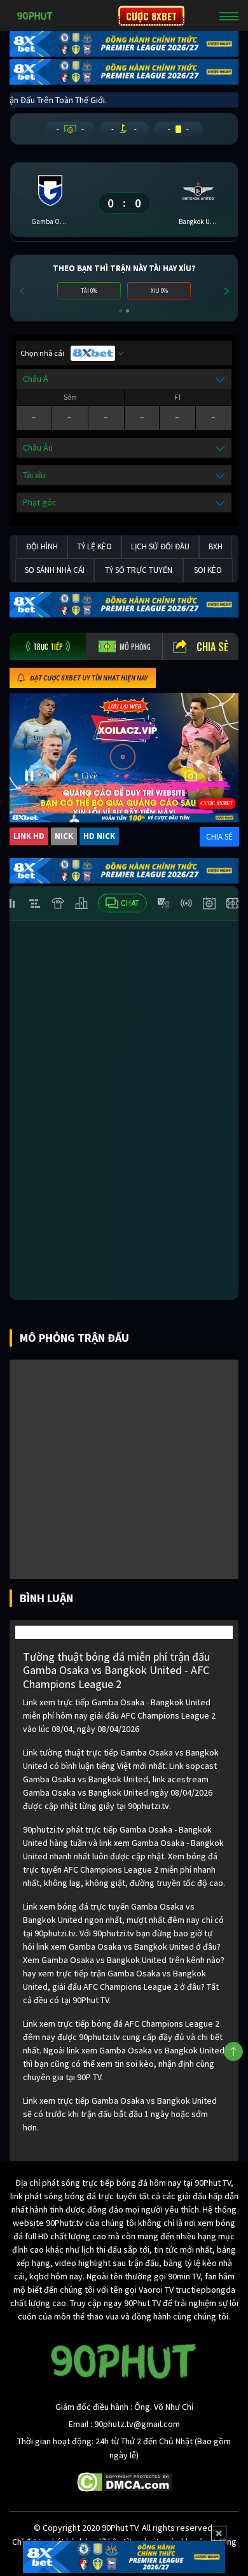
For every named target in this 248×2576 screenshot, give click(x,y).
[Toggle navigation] (229, 16)
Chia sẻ (212, 647)
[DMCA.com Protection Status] (124, 2481)
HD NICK (99, 836)
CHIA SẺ (219, 837)
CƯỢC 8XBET (151, 16)
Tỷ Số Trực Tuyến (139, 570)
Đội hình (42, 546)
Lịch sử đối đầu (160, 546)
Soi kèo (208, 570)
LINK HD (29, 836)
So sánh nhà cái (55, 570)
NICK (64, 836)
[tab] (48, 646)
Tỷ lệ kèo (94, 546)
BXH (216, 546)
